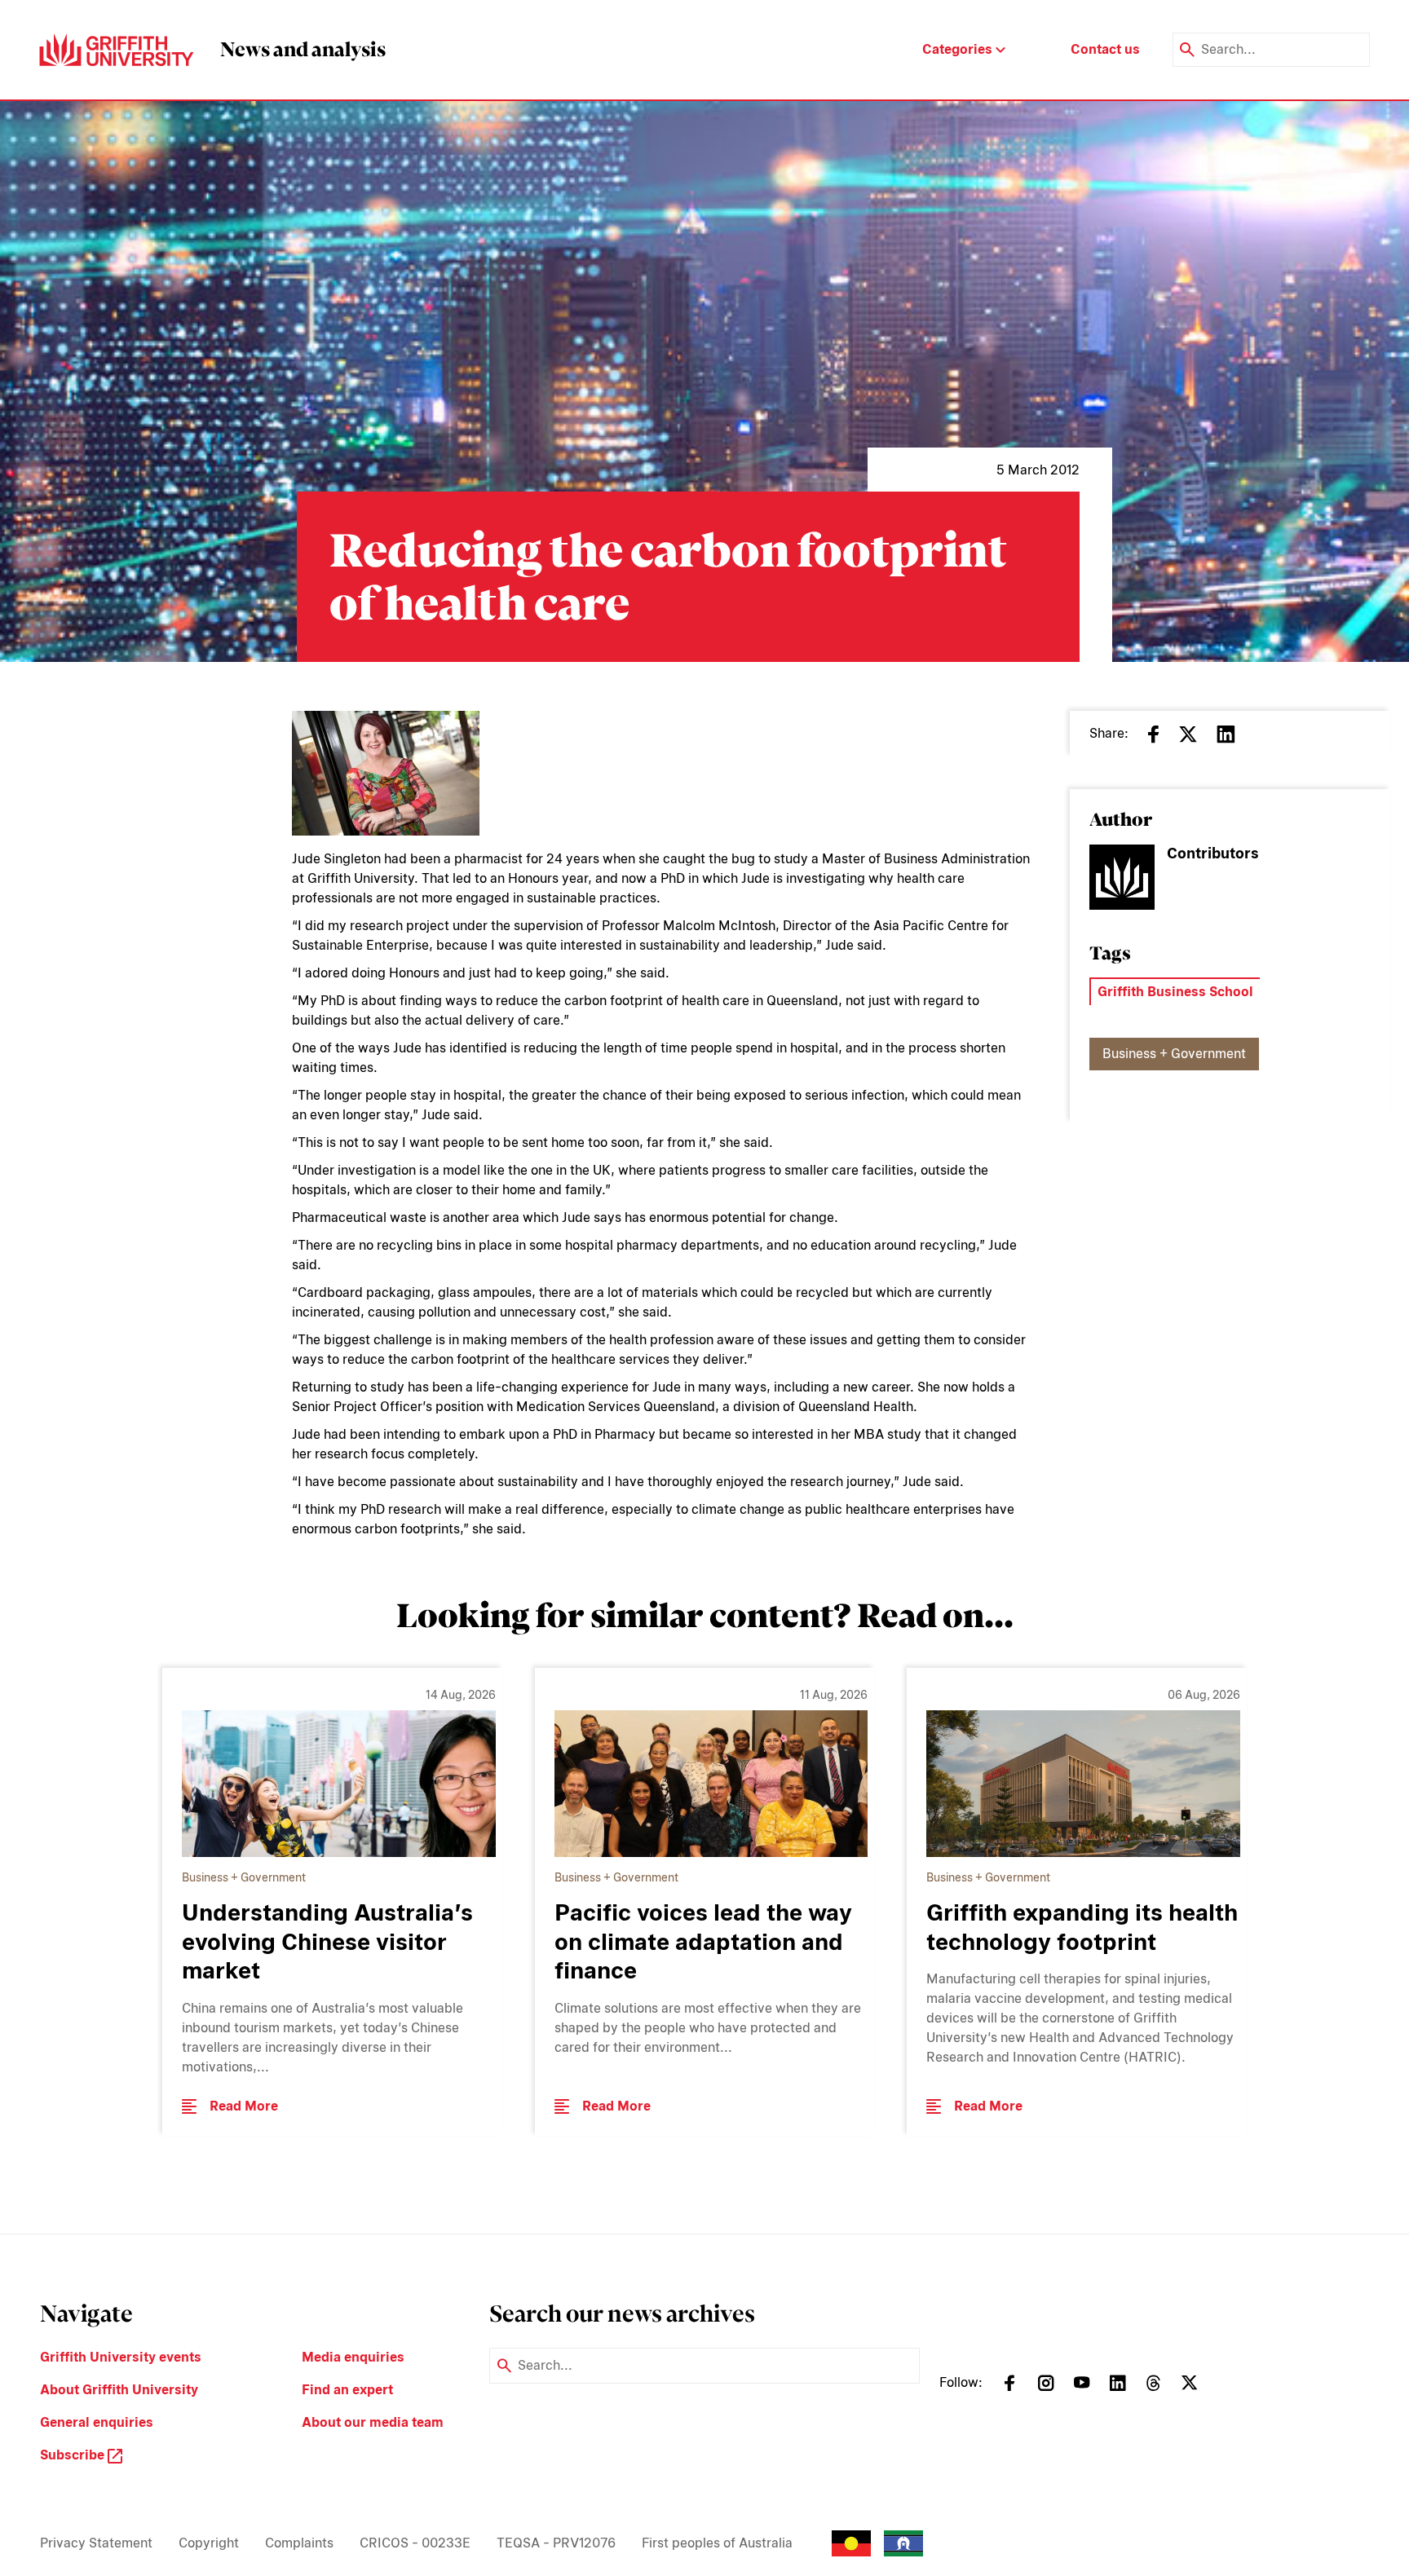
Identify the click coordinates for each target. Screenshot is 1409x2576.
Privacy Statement (96, 2543)
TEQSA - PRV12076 (556, 2543)
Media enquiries (353, 2357)
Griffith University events (121, 2357)
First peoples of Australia (717, 2543)
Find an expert (347, 2390)
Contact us (1105, 49)
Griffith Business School (1175, 992)
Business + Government (1174, 1054)
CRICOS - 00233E (415, 2543)
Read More (244, 2106)
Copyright (209, 2543)
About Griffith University (119, 2390)
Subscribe (74, 2455)
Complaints (299, 2543)
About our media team (373, 2422)
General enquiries (97, 2422)
